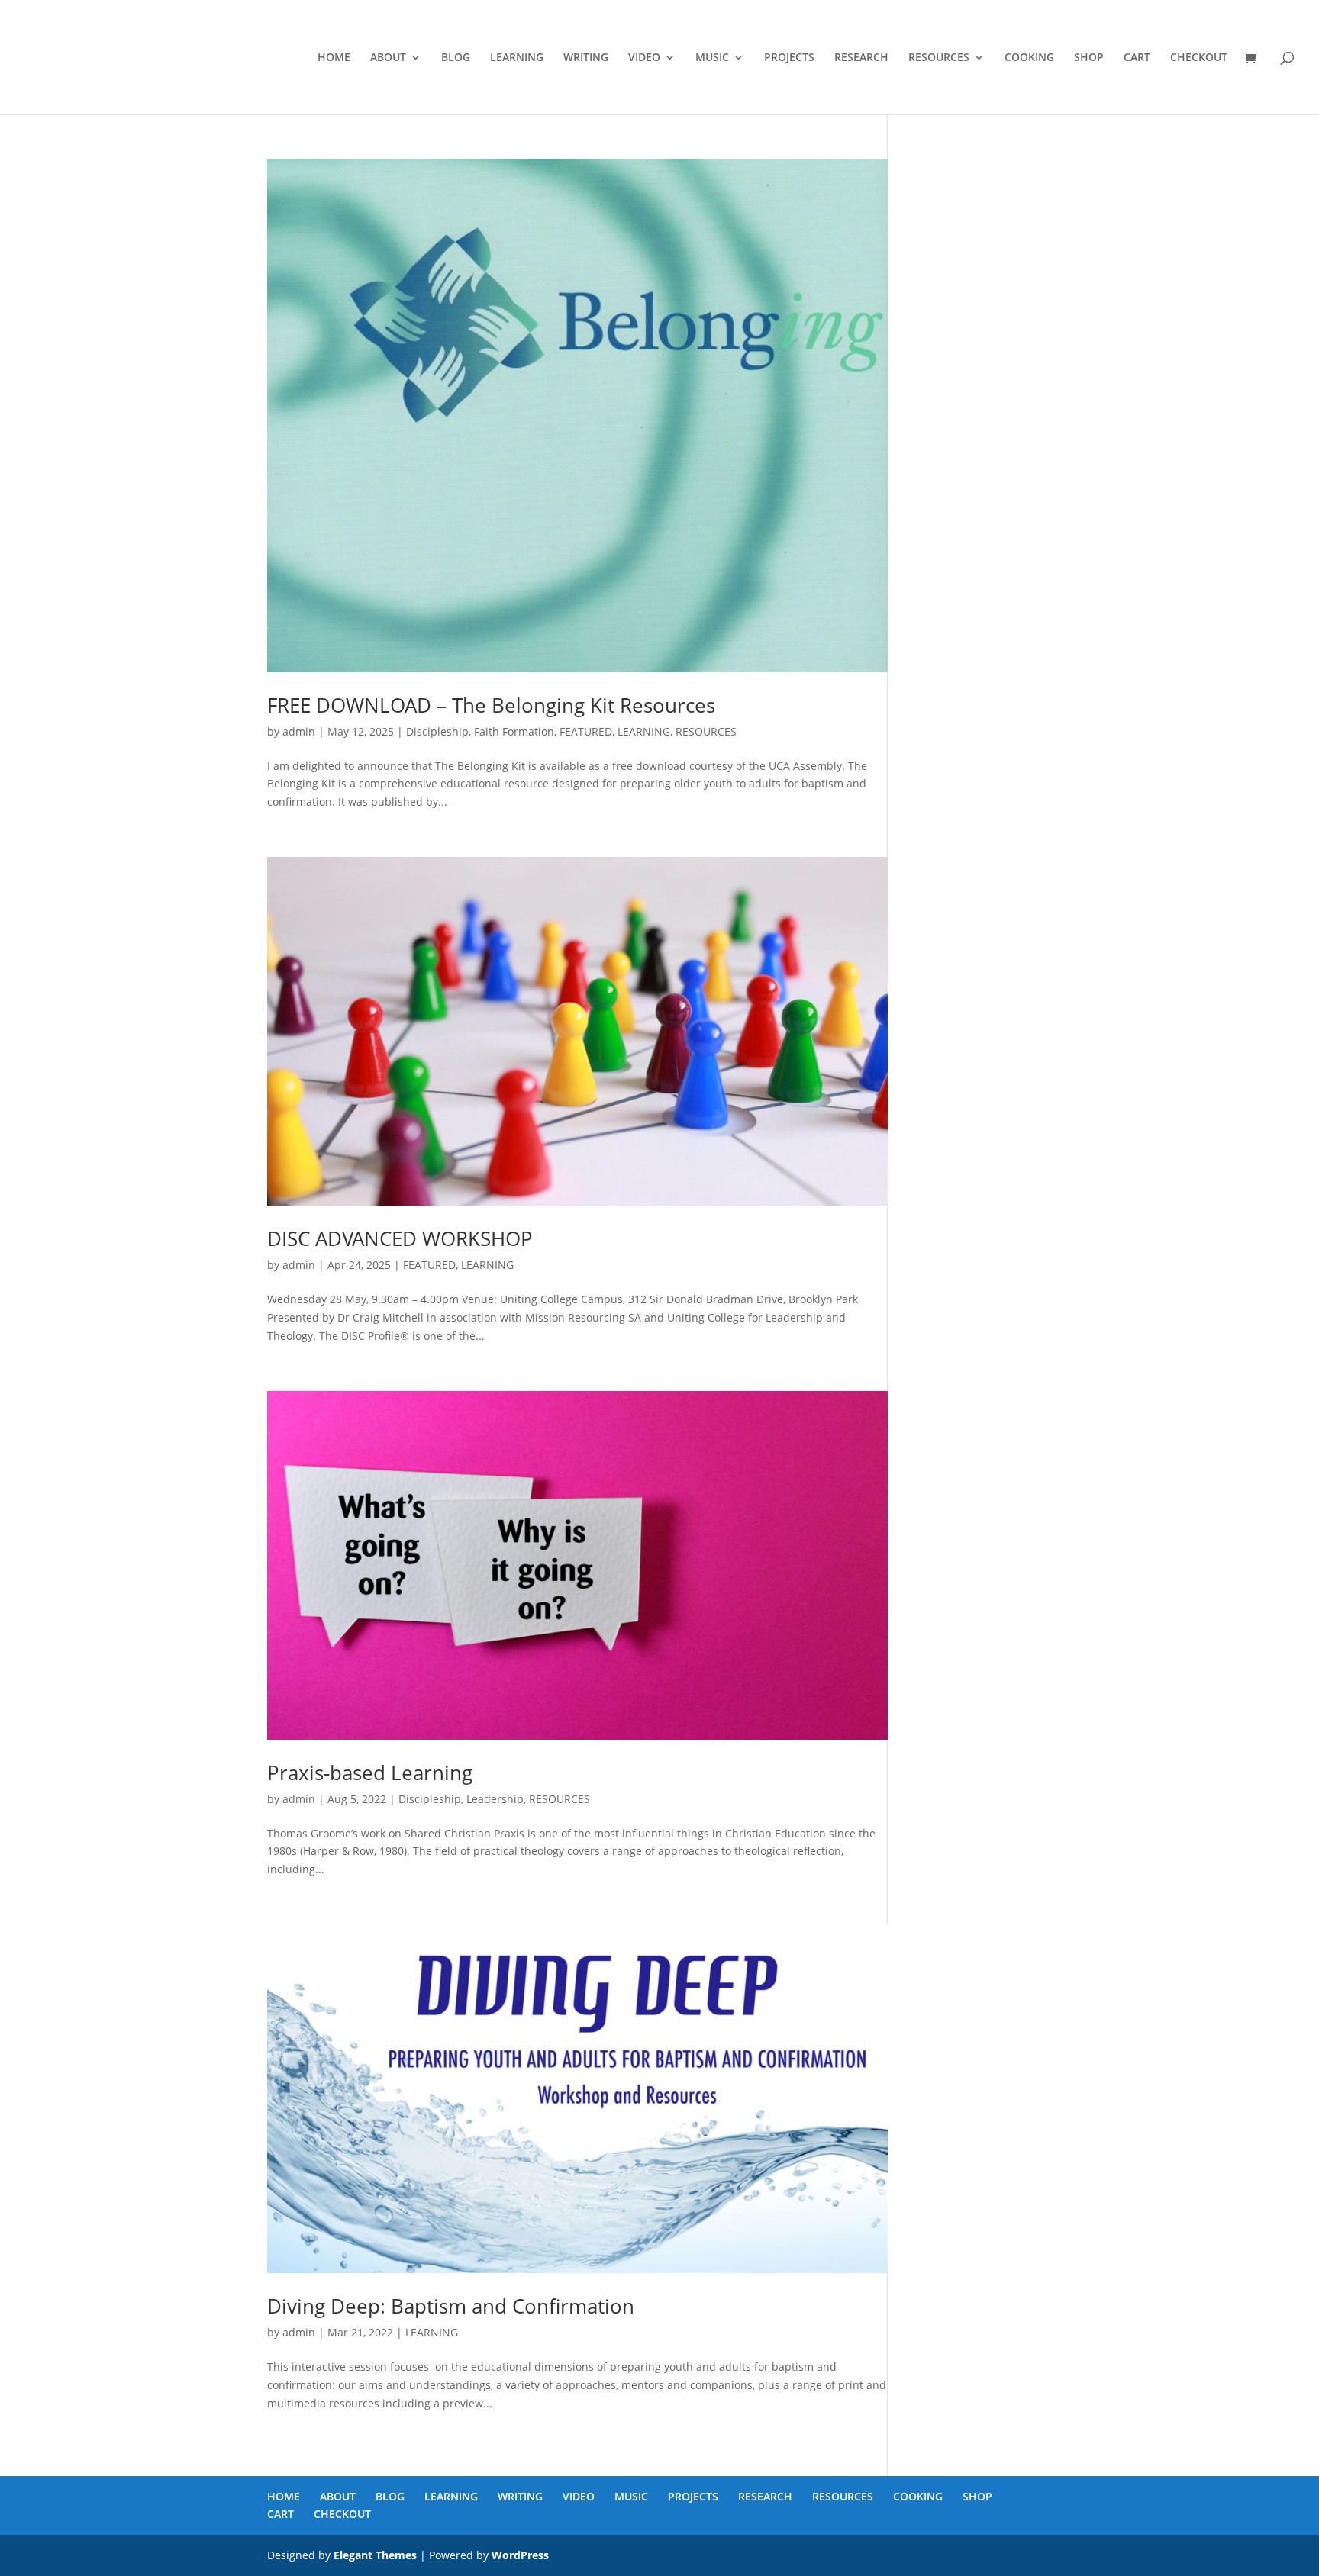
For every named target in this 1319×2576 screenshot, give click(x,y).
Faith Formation (514, 731)
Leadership (495, 1799)
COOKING (1029, 58)
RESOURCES (939, 58)
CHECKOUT (1199, 58)
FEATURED (586, 731)
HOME (334, 58)
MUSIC (712, 58)
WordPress (520, 2555)
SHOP (1089, 58)
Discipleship (437, 731)
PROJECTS (789, 58)
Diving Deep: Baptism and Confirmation (451, 2306)
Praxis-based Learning (370, 1773)
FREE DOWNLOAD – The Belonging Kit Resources (491, 705)
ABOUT (388, 58)
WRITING (586, 58)
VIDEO (644, 58)
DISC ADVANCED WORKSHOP (400, 1238)
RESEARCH (861, 58)
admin (299, 731)
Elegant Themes (375, 2555)
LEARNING (517, 58)
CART (1137, 58)
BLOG (456, 58)
